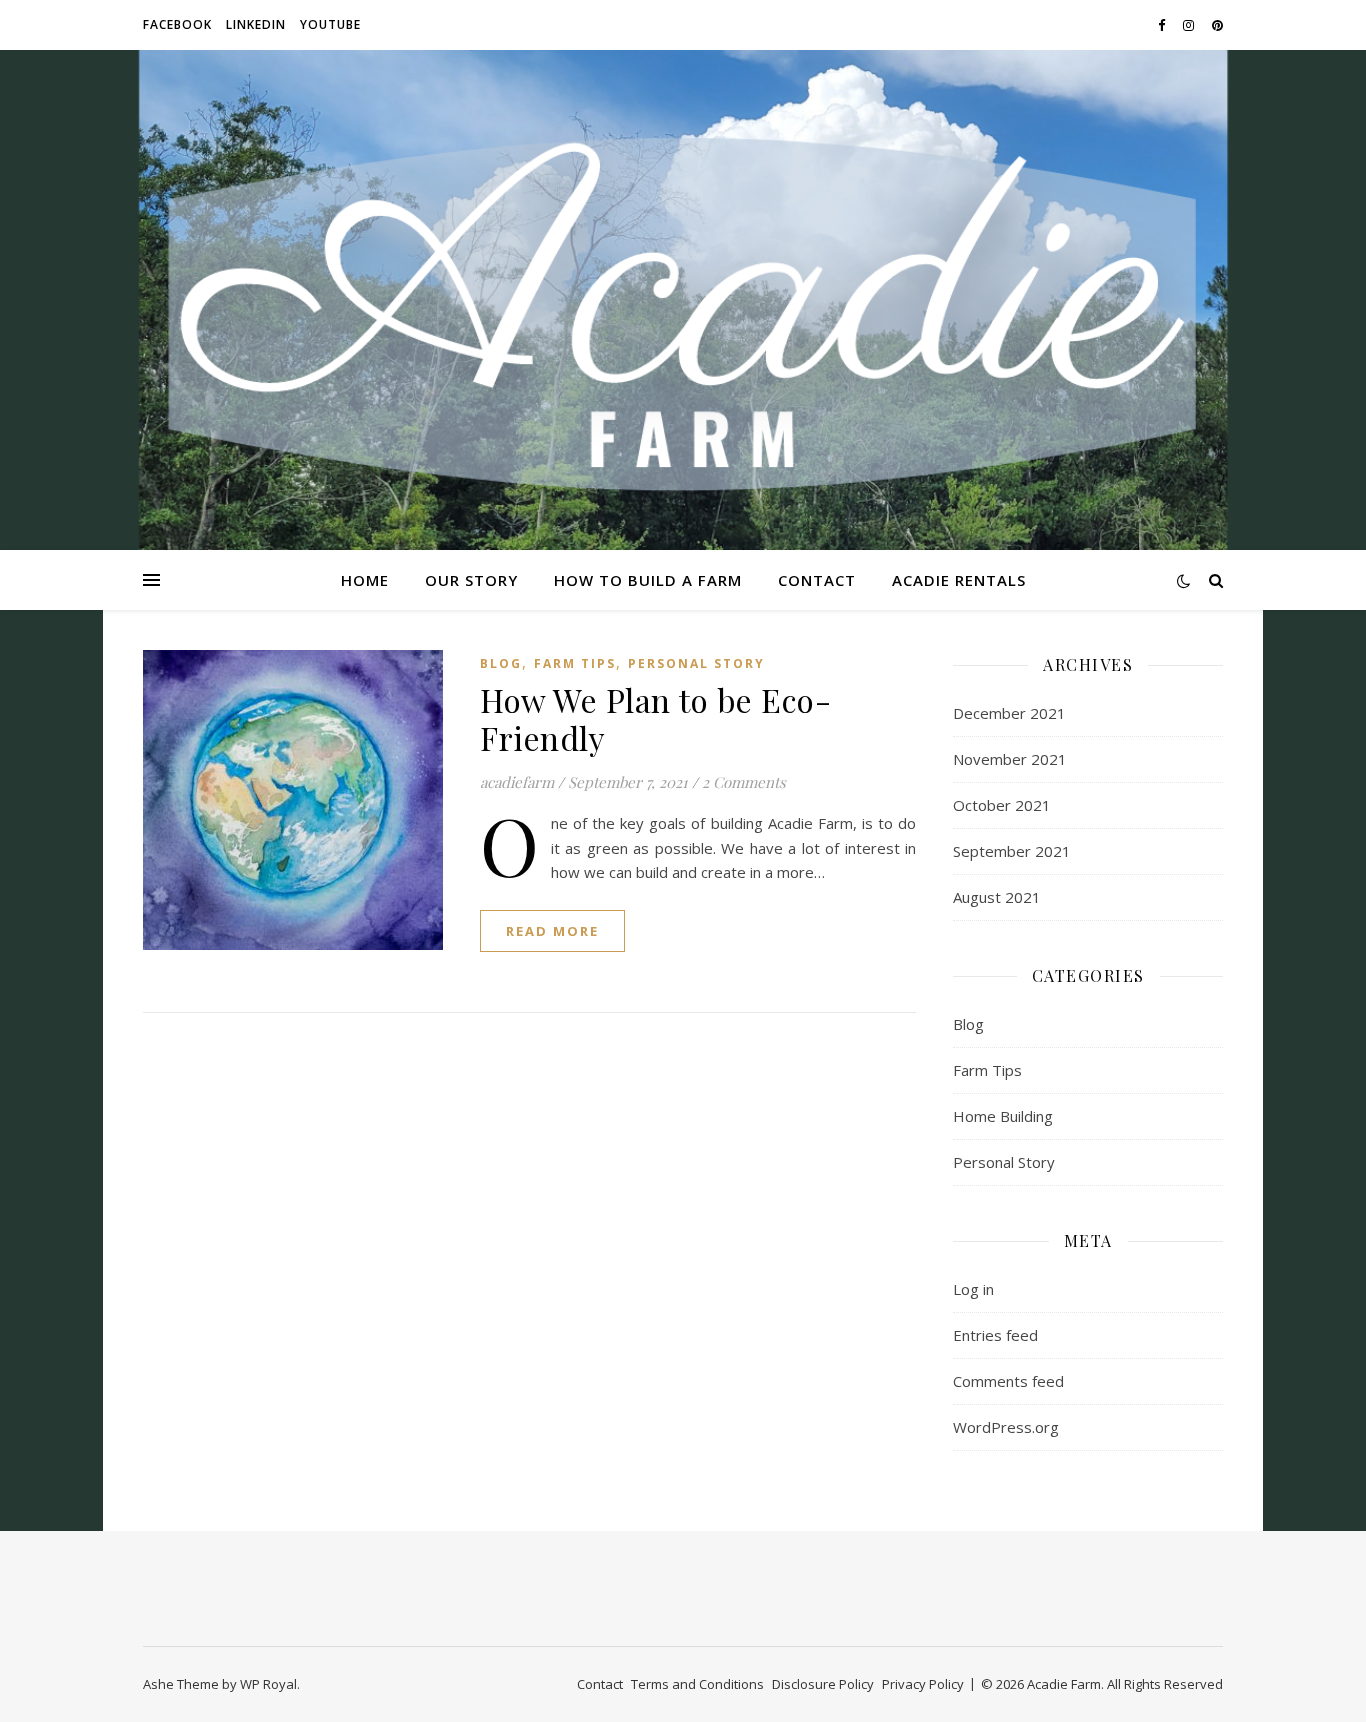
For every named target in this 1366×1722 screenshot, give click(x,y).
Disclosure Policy (823, 1684)
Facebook (177, 24)
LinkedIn (256, 24)
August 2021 (997, 897)
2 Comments (744, 782)
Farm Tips (575, 663)
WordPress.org (1006, 1427)
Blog (501, 663)
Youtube (330, 24)
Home (365, 580)
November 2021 (1010, 759)
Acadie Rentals (959, 580)
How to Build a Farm (648, 580)
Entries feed (995, 1335)
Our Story (471, 580)
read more (552, 931)
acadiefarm (517, 782)
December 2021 (1009, 713)
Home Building (1003, 1116)
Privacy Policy (923, 1684)
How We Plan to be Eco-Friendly (655, 718)
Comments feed (1008, 1381)
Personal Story (696, 663)
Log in (973, 1289)
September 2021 (1012, 851)
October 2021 (1002, 805)
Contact (817, 580)
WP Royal (268, 1684)
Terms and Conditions (697, 1684)
